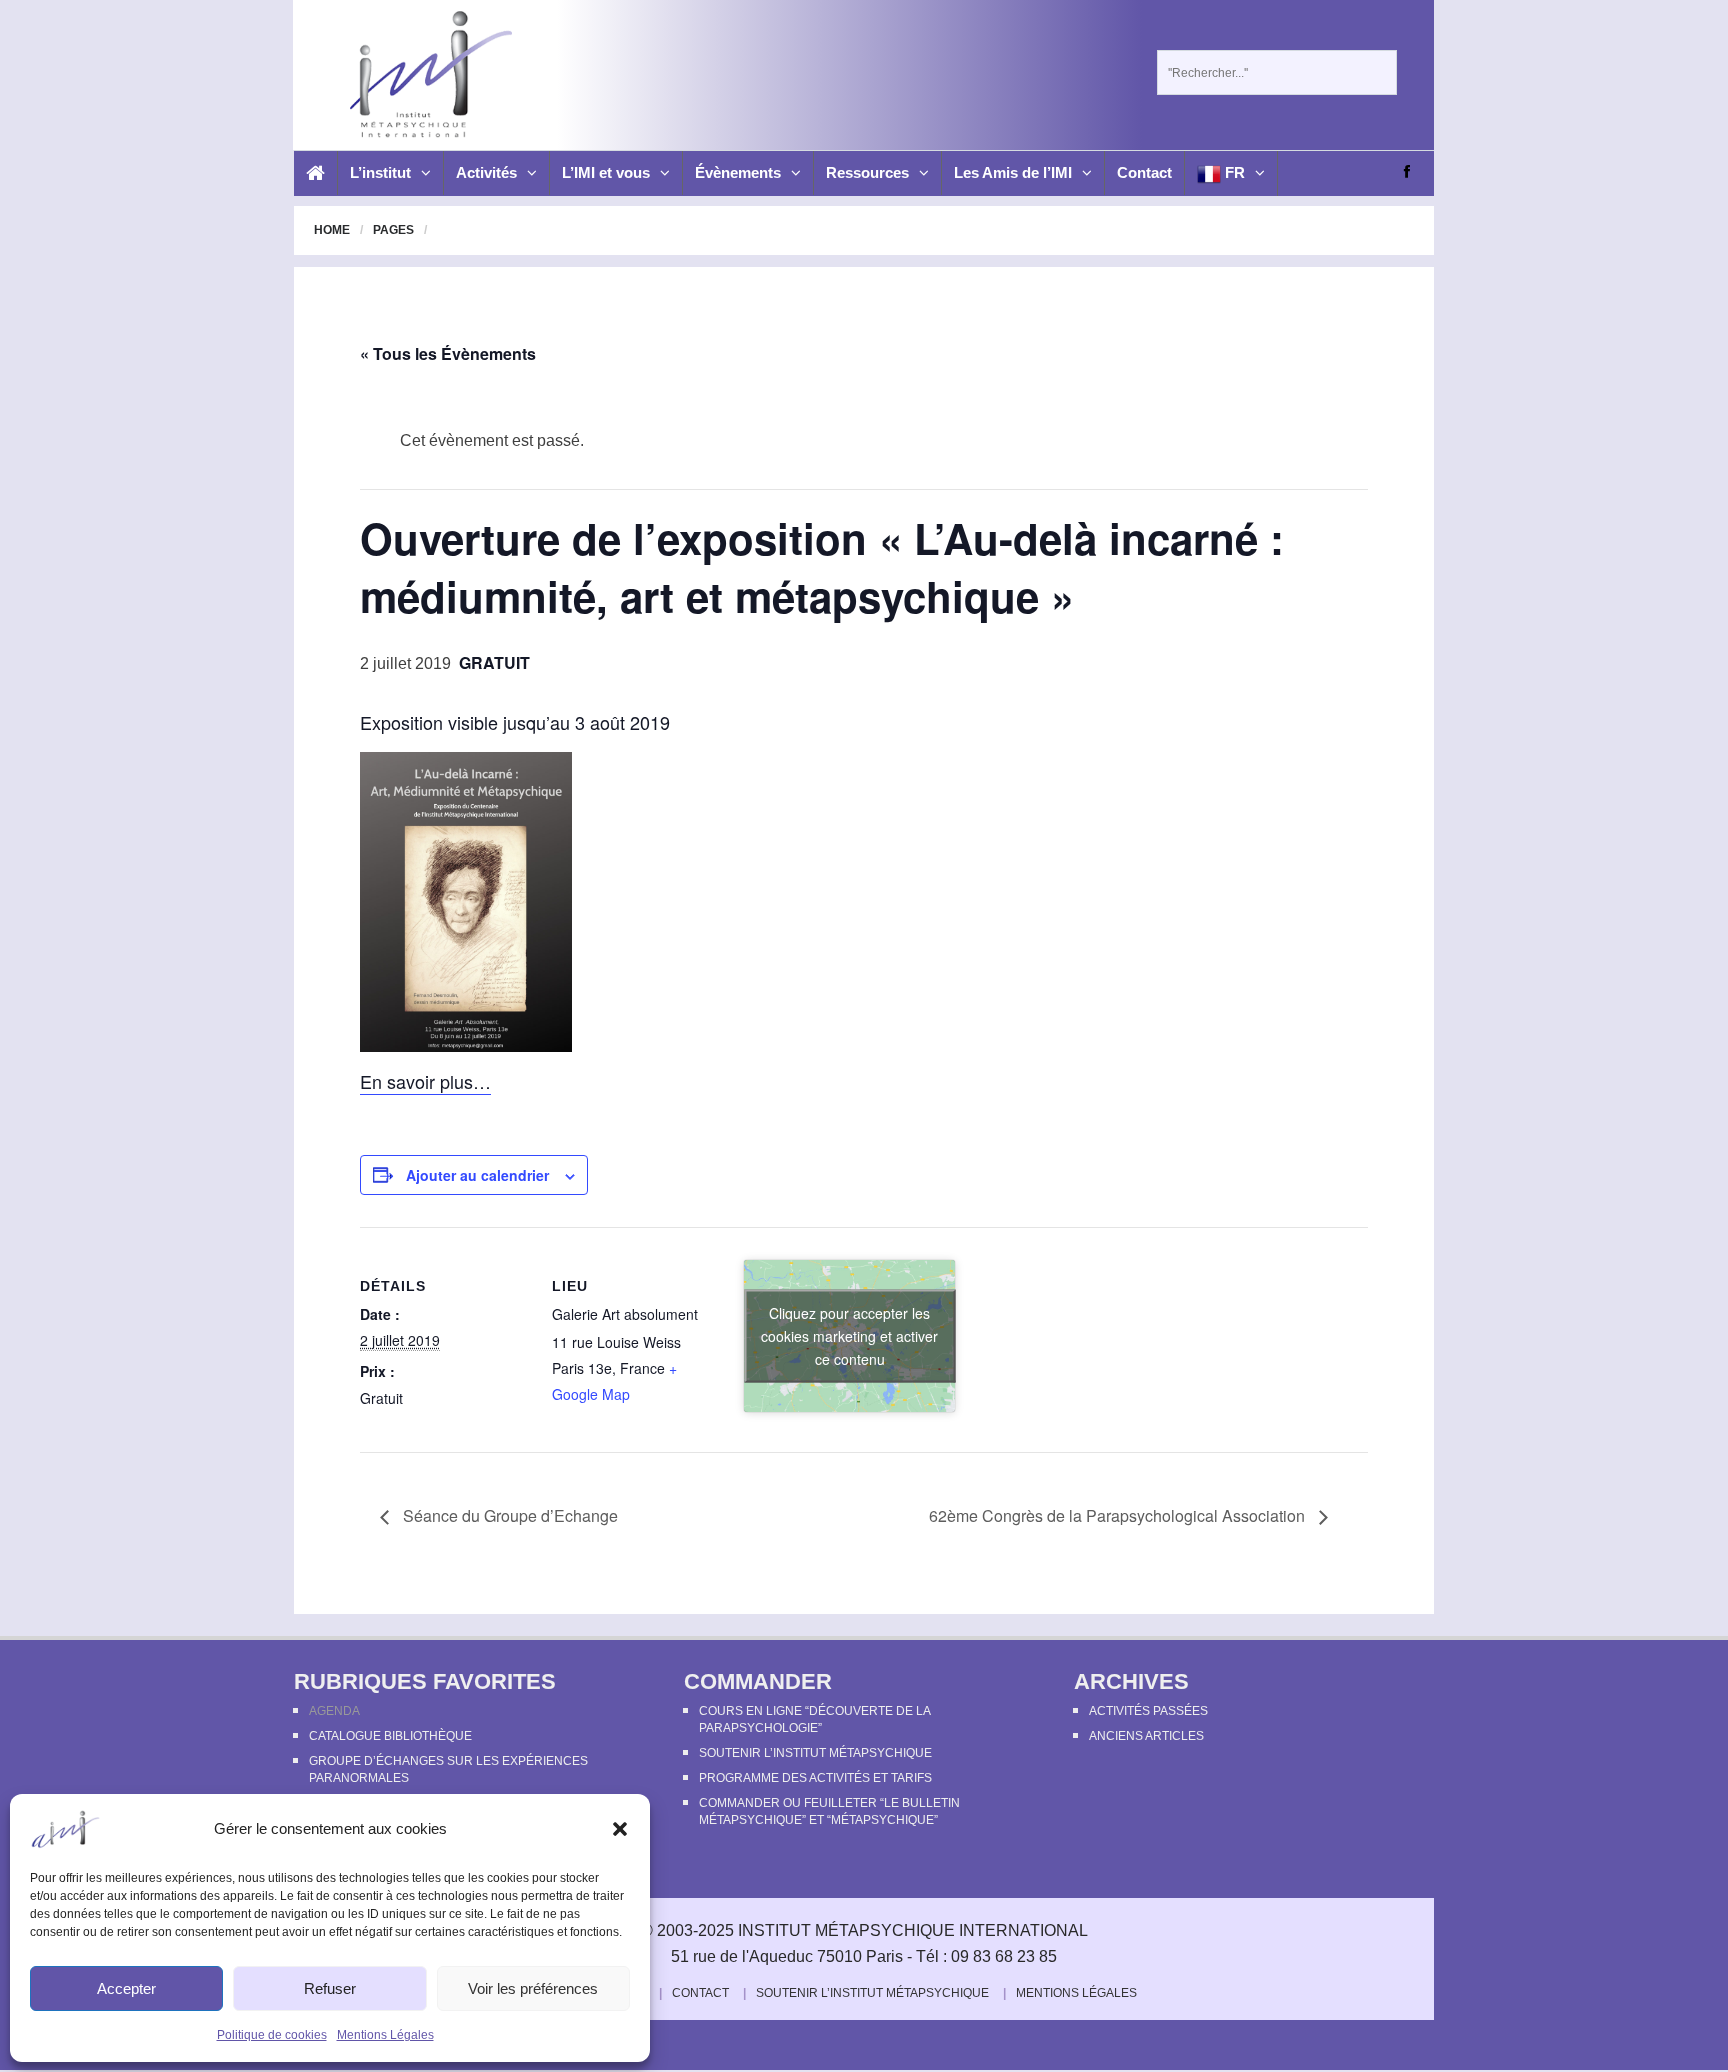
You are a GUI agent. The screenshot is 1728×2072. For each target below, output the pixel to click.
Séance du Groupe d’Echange (508, 1515)
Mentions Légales (385, 2035)
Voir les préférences (533, 1988)
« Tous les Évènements (448, 353)
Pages (393, 230)
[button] (620, 1829)
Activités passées (1148, 1711)
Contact (1144, 172)
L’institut (380, 172)
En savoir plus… (425, 1081)
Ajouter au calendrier (477, 1175)
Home (332, 230)
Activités (486, 172)
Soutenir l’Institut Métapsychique (815, 1753)
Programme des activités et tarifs (815, 1778)
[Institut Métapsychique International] (425, 74)
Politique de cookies (272, 2035)
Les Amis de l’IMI (1013, 172)
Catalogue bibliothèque (390, 1736)
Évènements (738, 172)
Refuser (330, 1988)
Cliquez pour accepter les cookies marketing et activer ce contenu (849, 1336)
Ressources (867, 172)
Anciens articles (1146, 1736)
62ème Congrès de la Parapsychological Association (1119, 1515)
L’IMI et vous (606, 172)
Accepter (126, 1988)
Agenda (334, 1711)
